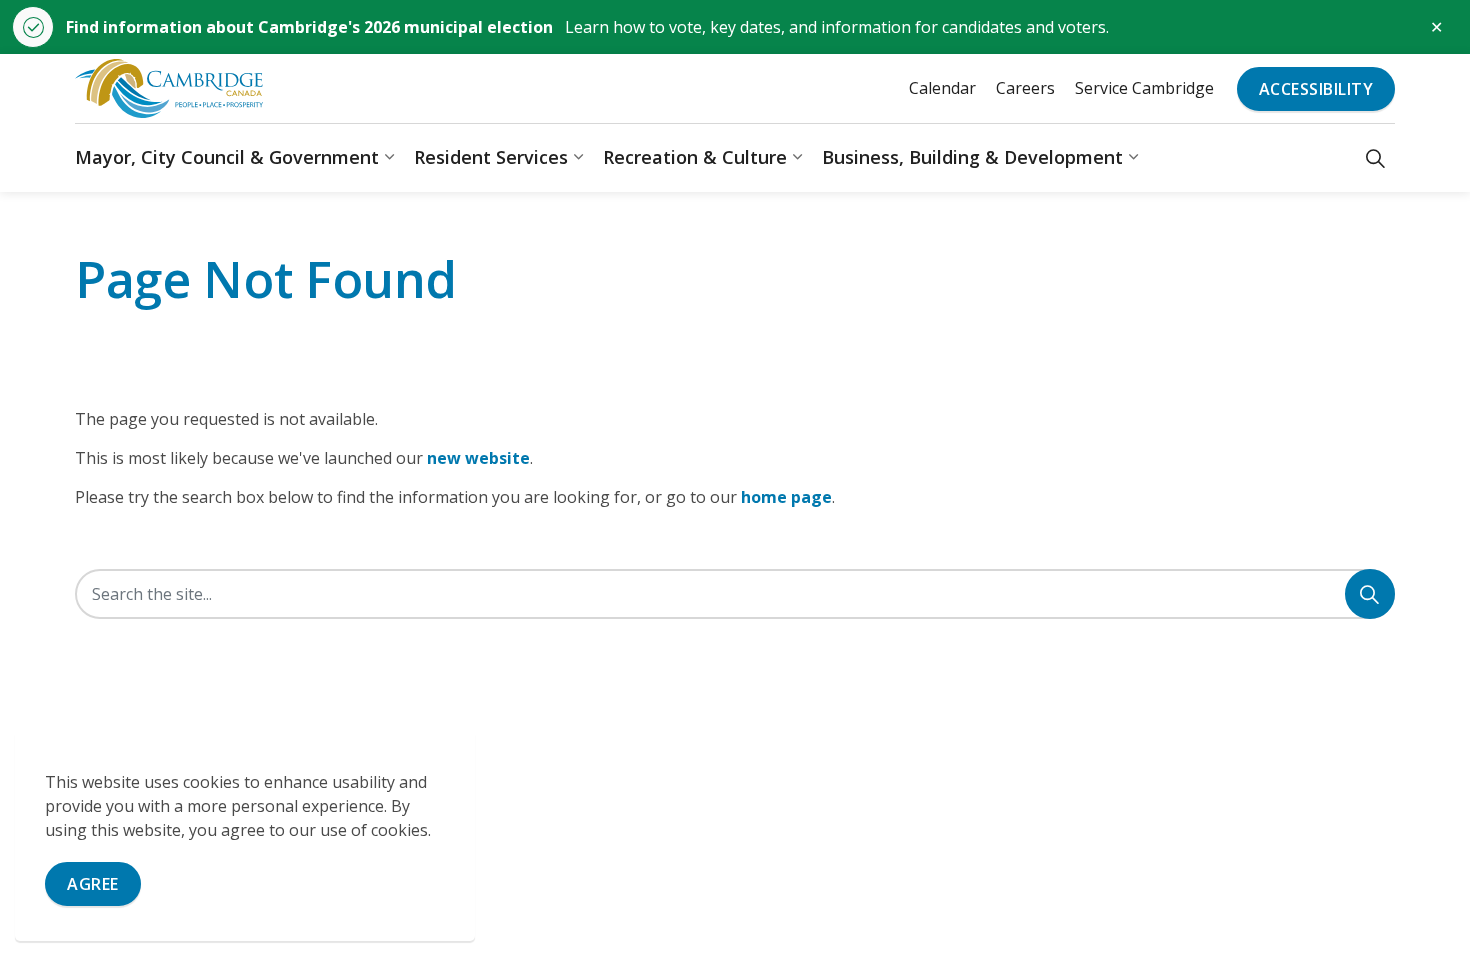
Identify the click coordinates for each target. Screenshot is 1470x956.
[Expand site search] (1375, 157)
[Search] (1370, 594)
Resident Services (491, 157)
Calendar (942, 88)
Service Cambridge (1144, 88)
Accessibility (1316, 89)
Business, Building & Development (972, 157)
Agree (93, 884)
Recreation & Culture (695, 157)
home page (786, 497)
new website (478, 458)
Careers (1025, 88)
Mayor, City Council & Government (227, 157)
